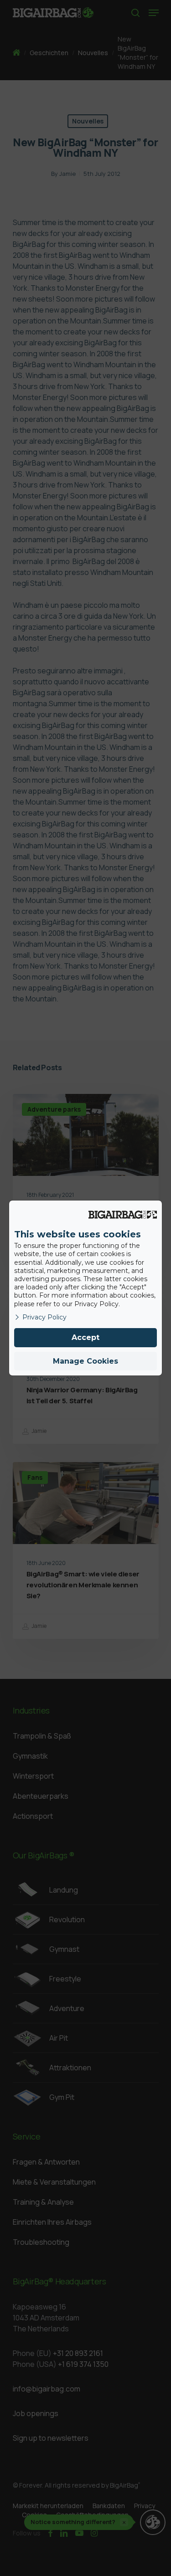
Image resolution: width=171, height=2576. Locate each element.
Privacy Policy (44, 1317)
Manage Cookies (85, 1361)
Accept (85, 1337)
